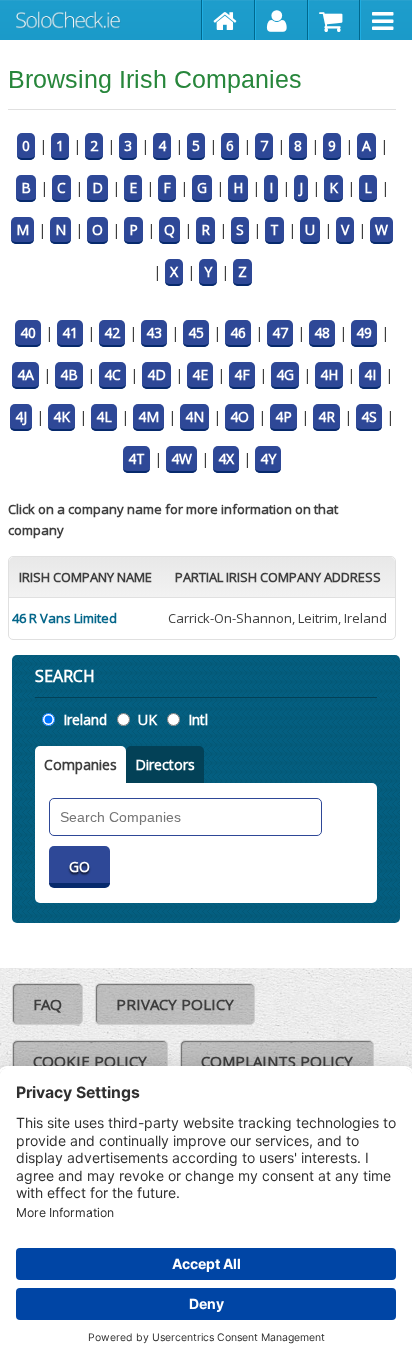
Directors (165, 764)
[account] (281, 20)
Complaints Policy (277, 1061)
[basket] (334, 20)
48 (322, 332)
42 (112, 332)
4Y (268, 458)
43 (154, 332)
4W (181, 458)
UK (147, 719)
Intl (198, 719)
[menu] (386, 20)
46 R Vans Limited (64, 618)
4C (112, 374)
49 (364, 332)
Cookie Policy (90, 1061)
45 (196, 332)
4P (283, 416)
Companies (80, 764)
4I (370, 374)
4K (61, 416)
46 (238, 332)
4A (25, 374)
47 (280, 332)
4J (21, 416)
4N (194, 416)
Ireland (85, 719)
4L (104, 416)
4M (148, 416)
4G (285, 374)
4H (329, 374)
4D (156, 374)
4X (226, 458)
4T (136, 458)
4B (69, 374)
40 (28, 332)
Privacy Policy (175, 1004)
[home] (228, 20)
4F (242, 374)
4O (239, 416)
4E (200, 374)
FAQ (47, 1004)
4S (369, 416)
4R (326, 416)
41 (70, 332)
